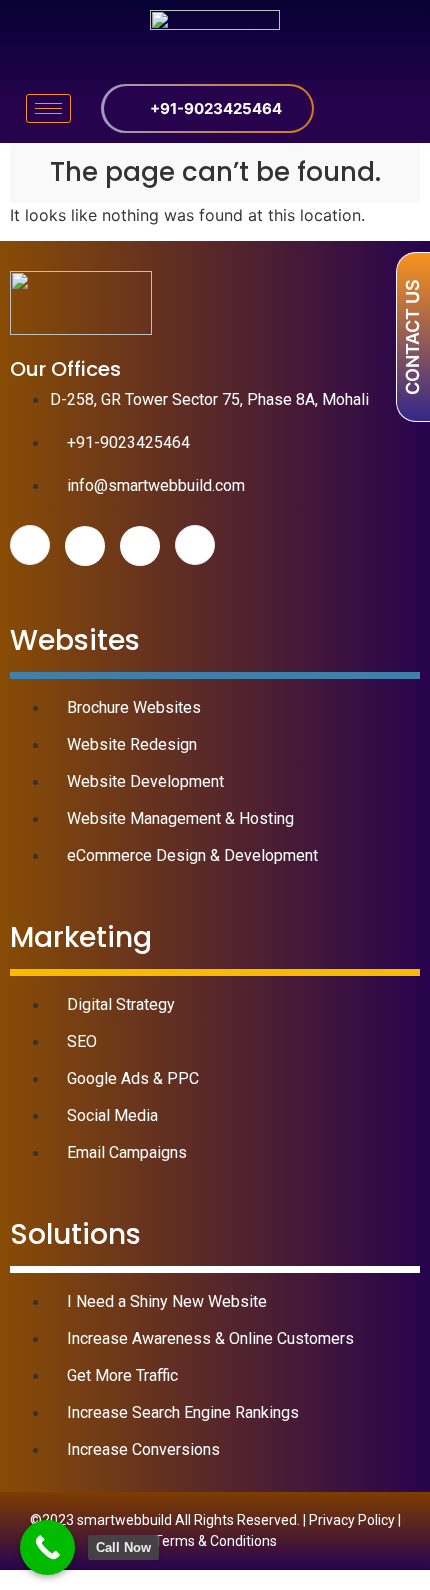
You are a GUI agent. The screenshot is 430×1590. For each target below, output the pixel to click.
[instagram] (85, 546)
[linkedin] (140, 546)
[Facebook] (30, 545)
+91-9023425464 (216, 108)
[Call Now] (47, 1547)
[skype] (195, 545)
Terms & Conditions (215, 1541)
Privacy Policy (352, 1520)
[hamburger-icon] (48, 108)
